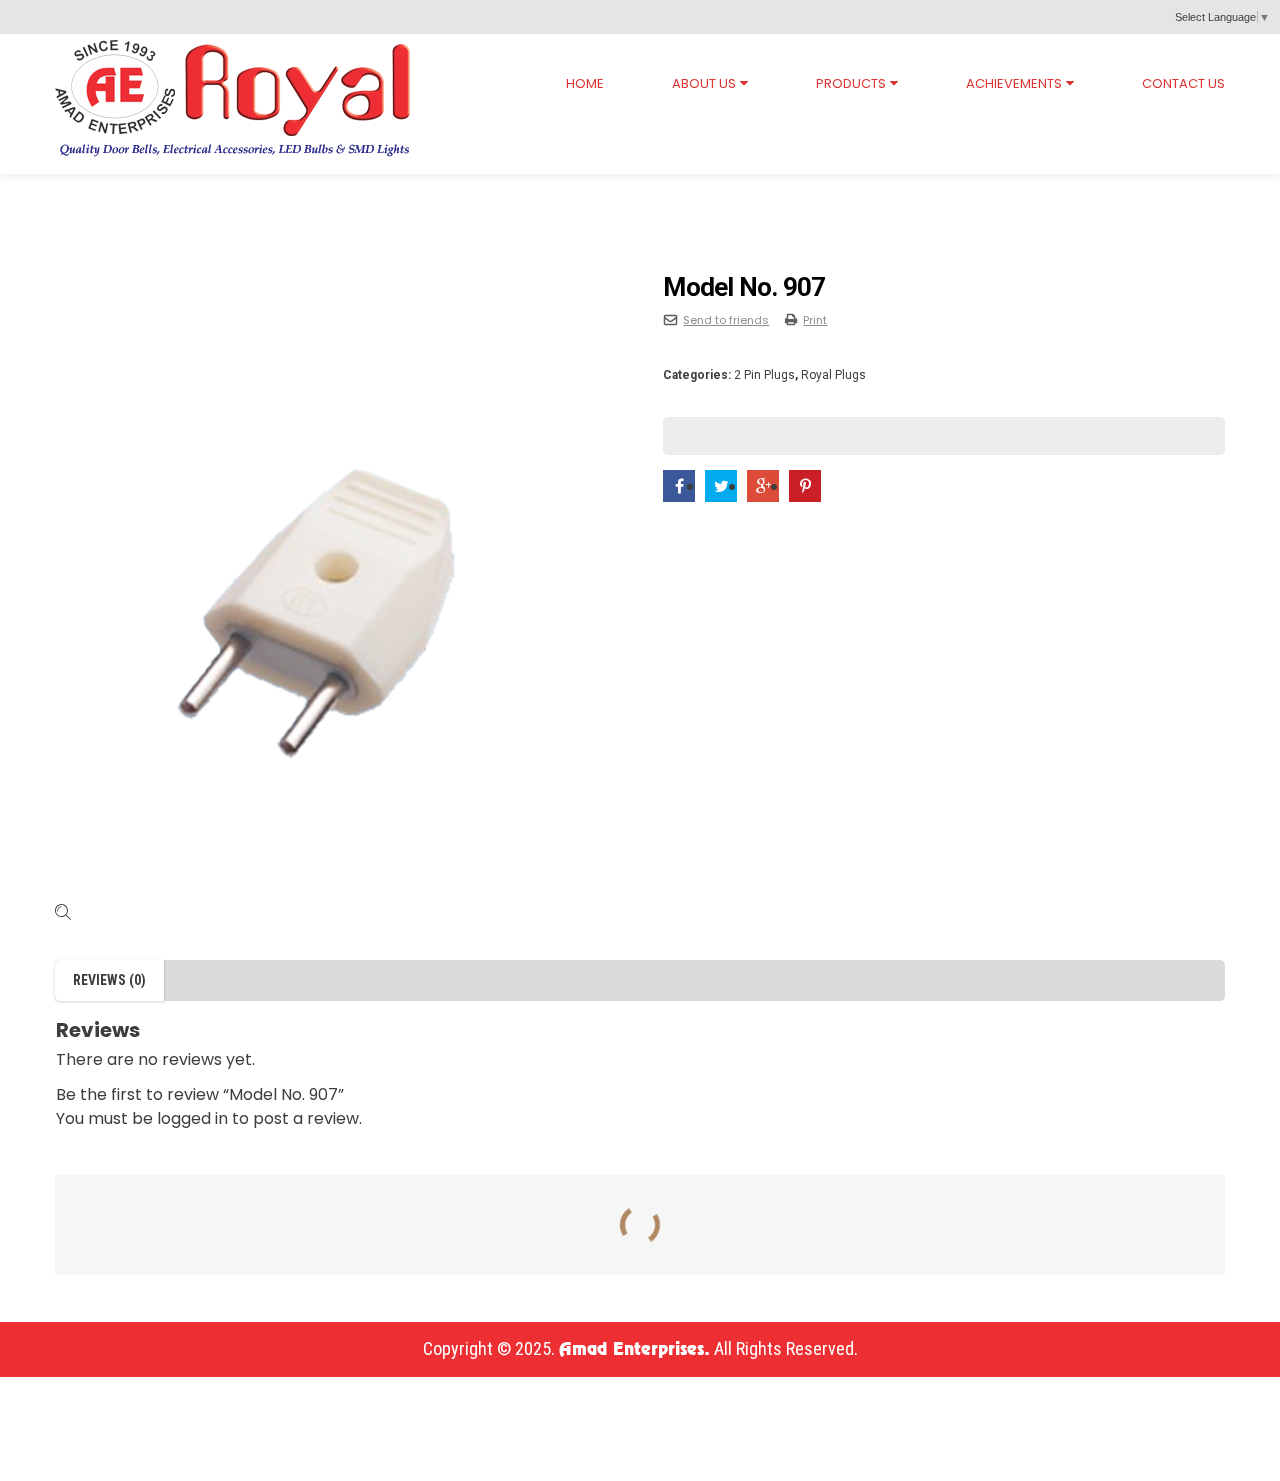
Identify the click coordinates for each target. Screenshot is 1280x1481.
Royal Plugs (160, 193)
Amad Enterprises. (634, 1350)
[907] (336, 588)
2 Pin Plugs (277, 193)
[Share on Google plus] (763, 486)
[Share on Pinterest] (805, 486)
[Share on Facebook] (679, 486)
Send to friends (726, 320)
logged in (192, 1118)
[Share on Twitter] (721, 486)
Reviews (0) (109, 980)
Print (815, 320)
